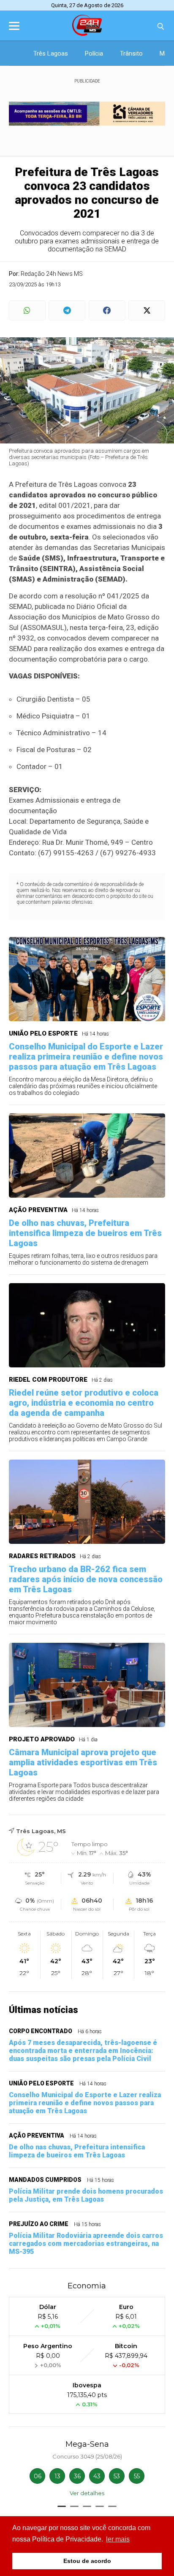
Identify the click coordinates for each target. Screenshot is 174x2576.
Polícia (94, 53)
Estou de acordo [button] (87, 2561)
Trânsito (131, 53)
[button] (62, 2506)
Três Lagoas (51, 53)
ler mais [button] (118, 2539)
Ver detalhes (87, 2493)
